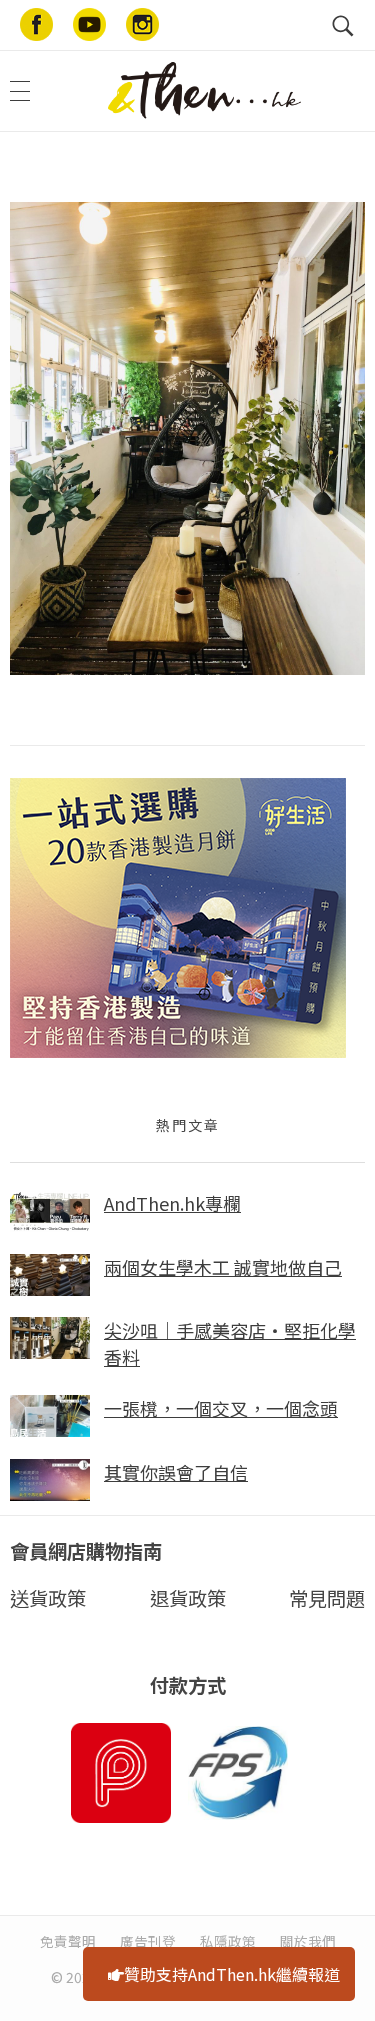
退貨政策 (188, 1598)
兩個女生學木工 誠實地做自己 (223, 1267)
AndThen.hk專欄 (172, 1203)
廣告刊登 (148, 1941)
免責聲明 (68, 1941)
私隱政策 (228, 1941)
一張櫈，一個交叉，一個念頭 (221, 1408)
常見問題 (327, 1598)
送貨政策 (48, 1598)
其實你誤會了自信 (176, 1472)
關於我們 (308, 1941)
